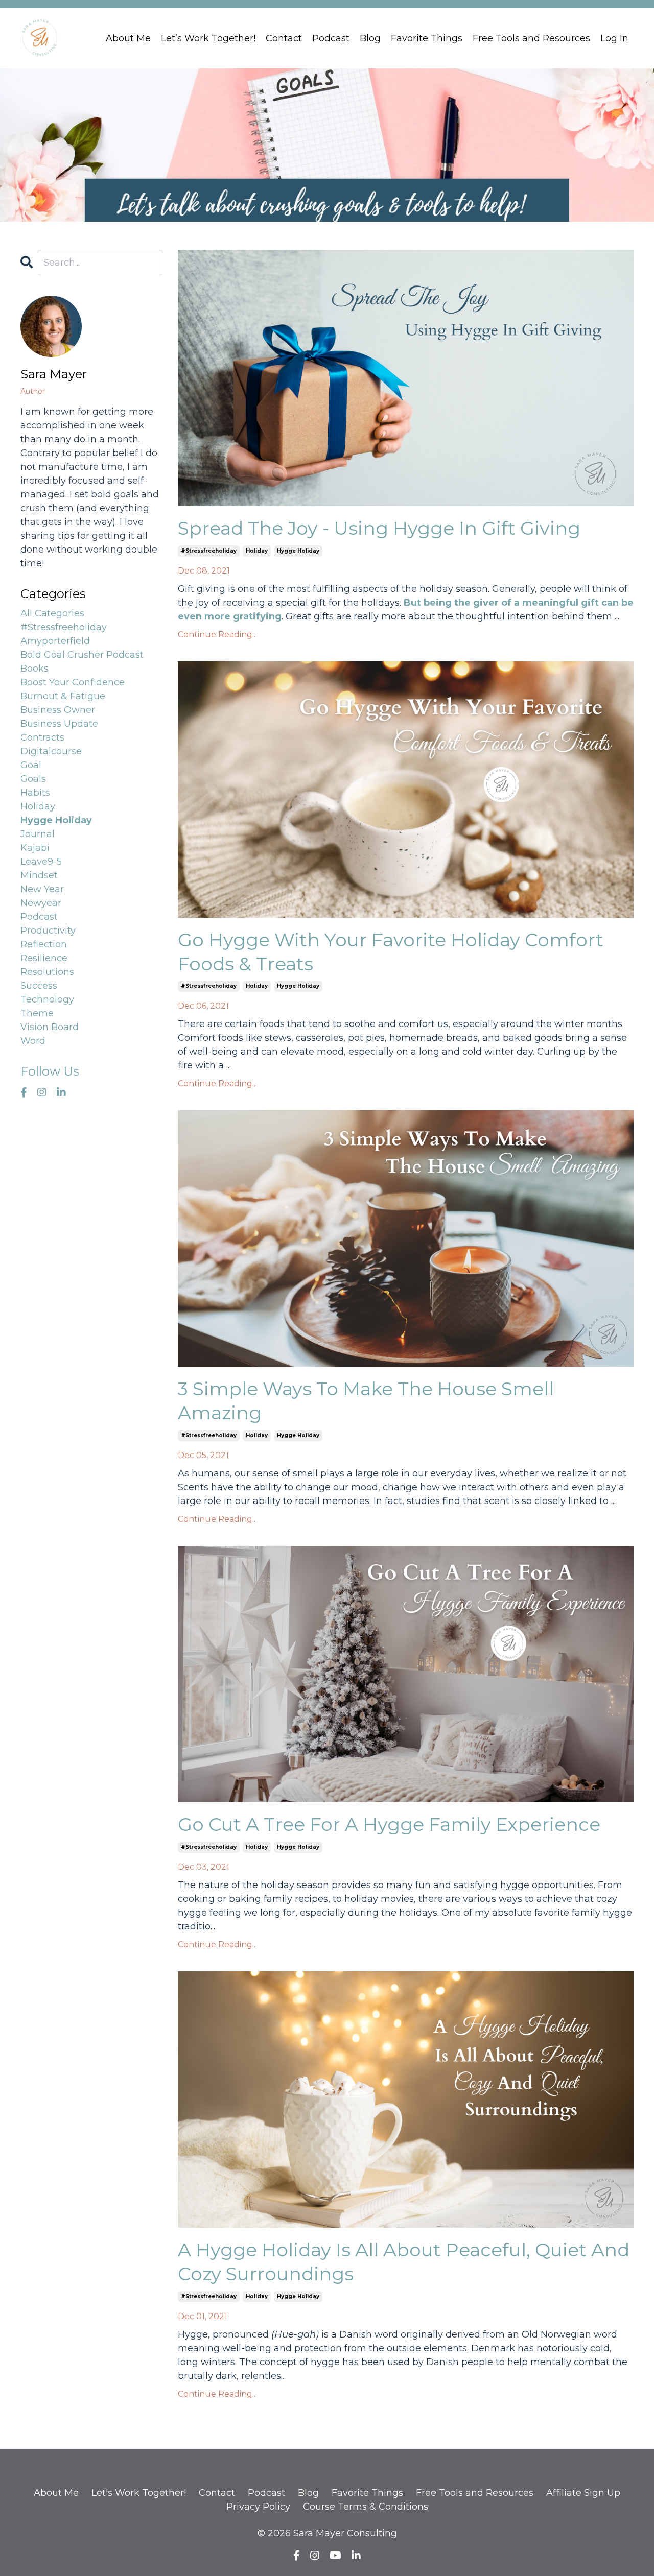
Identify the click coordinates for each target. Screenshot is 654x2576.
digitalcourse (51, 751)
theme (37, 1013)
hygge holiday (298, 551)
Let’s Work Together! (208, 38)
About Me (128, 38)
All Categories (52, 613)
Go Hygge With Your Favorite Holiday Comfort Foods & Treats (391, 952)
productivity (48, 931)
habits (35, 793)
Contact (284, 38)
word (33, 1041)
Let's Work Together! (139, 2493)
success (39, 986)
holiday (257, 551)
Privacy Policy (258, 2507)
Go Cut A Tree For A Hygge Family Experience (389, 1824)
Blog (370, 38)
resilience (44, 958)
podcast (39, 917)
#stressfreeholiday (209, 551)
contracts (42, 737)
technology (47, 999)
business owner (58, 710)
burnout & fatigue (63, 696)
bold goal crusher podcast (82, 655)
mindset (39, 875)
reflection (44, 944)
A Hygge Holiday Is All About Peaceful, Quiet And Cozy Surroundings (404, 2262)
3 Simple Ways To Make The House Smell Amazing (366, 1401)
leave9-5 (41, 862)
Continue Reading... (217, 635)
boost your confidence (73, 682)
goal (31, 765)
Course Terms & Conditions (366, 2507)
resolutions (47, 972)
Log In (614, 38)
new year (42, 889)
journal (38, 834)
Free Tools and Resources (531, 38)
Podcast (331, 38)
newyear (41, 903)
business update (59, 724)
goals (33, 779)
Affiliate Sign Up (583, 2493)
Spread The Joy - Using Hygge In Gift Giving (379, 528)
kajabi (35, 848)
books (34, 669)
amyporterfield (55, 641)
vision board (50, 1027)
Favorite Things (427, 38)
